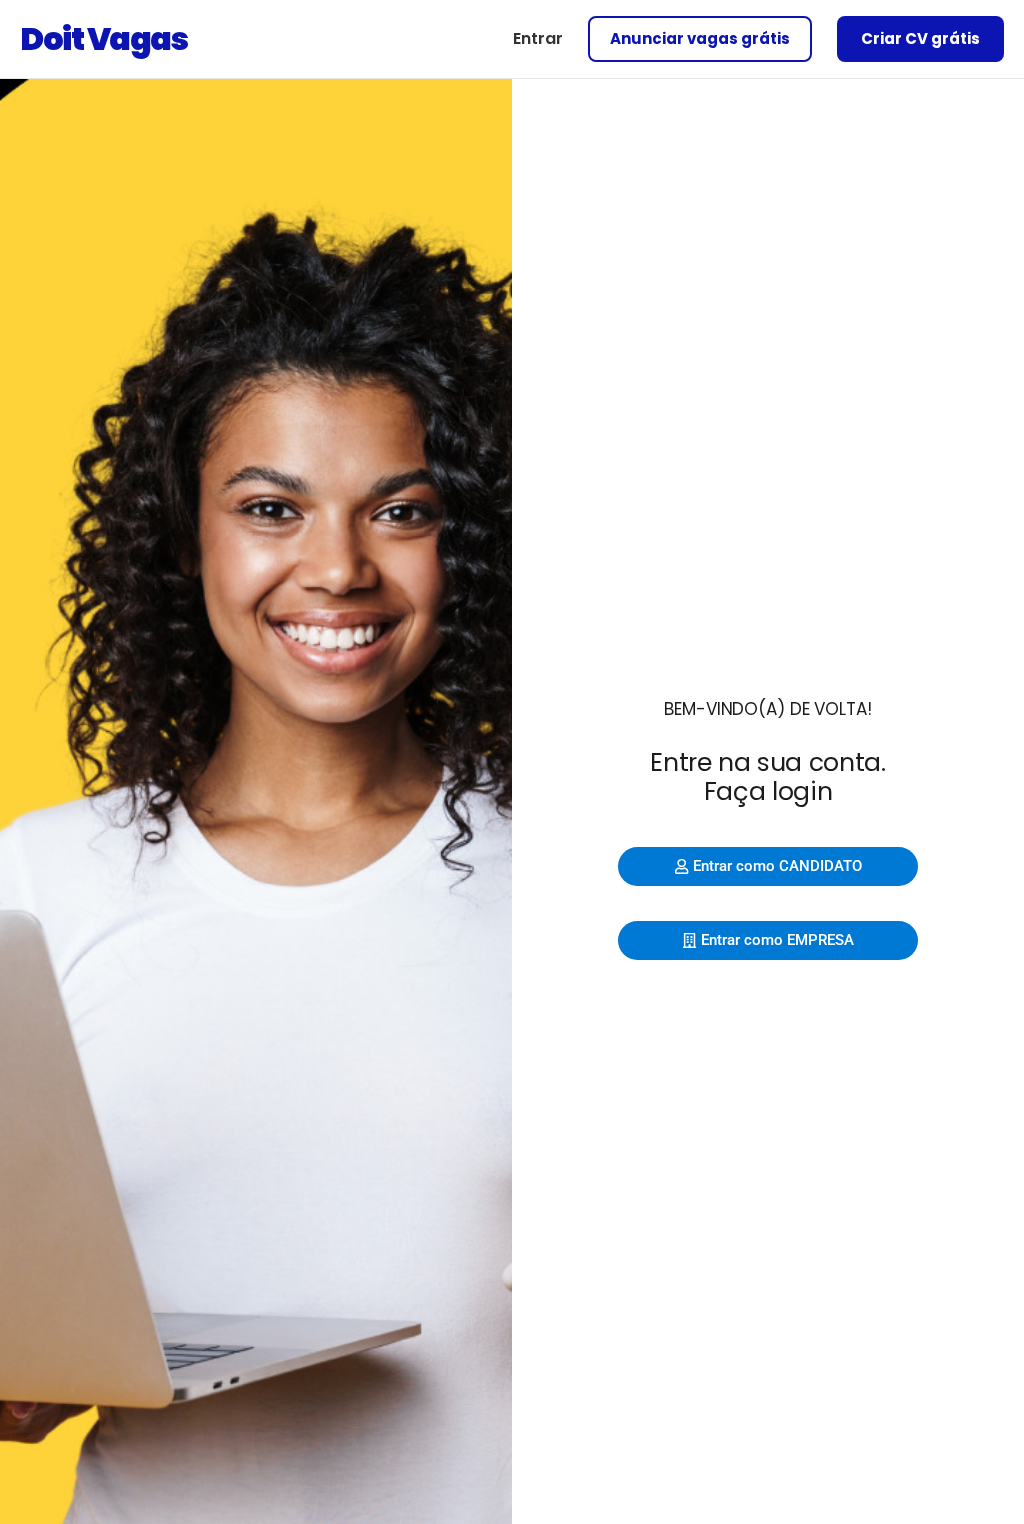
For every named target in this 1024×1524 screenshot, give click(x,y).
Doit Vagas (103, 38)
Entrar (538, 38)
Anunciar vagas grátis (700, 38)
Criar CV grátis (920, 38)
